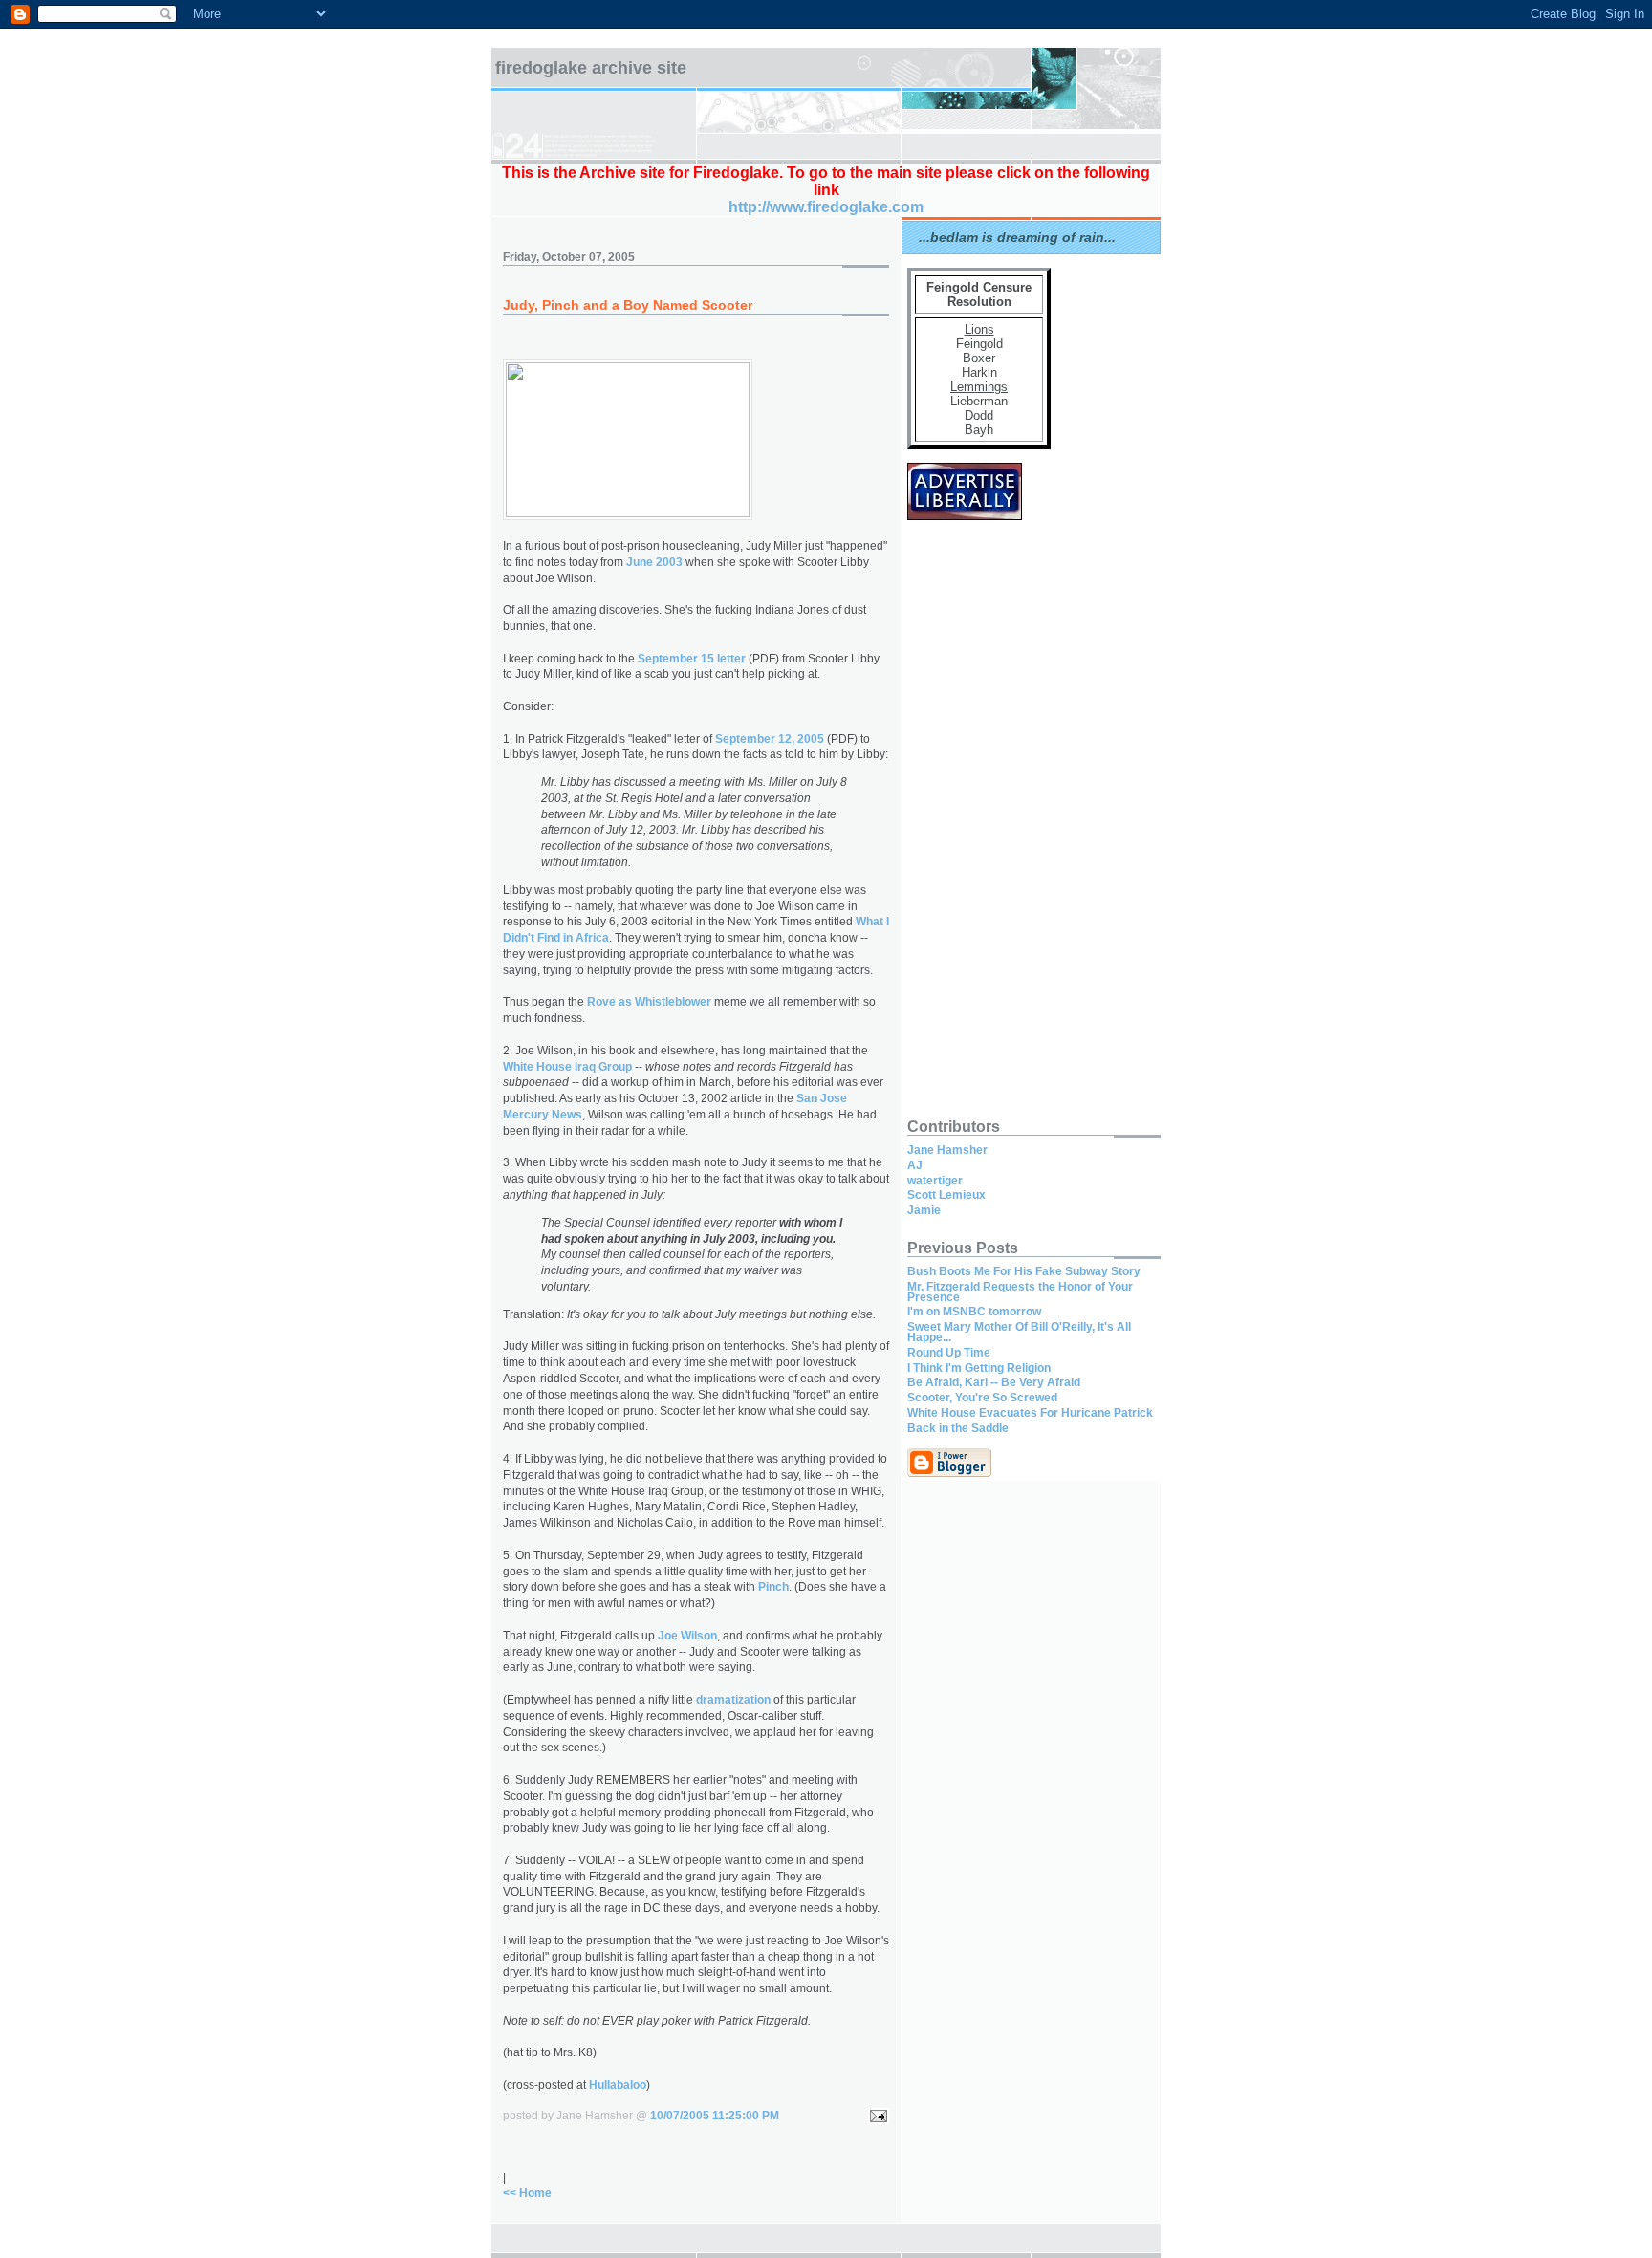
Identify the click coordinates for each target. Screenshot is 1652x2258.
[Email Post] (876, 2116)
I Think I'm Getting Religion (979, 1368)
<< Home (527, 2193)
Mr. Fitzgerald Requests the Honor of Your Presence (1020, 1292)
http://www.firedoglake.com (826, 207)
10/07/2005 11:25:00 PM (715, 2116)
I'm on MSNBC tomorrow (974, 1312)
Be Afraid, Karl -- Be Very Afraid (994, 1382)
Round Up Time (949, 1353)
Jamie (924, 1210)
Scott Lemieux (946, 1195)
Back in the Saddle (958, 1428)
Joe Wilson (687, 1636)
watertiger (935, 1181)
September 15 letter (692, 659)
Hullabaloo (618, 2085)
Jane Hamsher (947, 1150)
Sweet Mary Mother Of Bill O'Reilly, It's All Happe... (1019, 1332)
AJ (915, 1165)
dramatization (733, 1700)
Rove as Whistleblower (649, 1002)
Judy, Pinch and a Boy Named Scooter (628, 305)
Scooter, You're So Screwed (982, 1398)
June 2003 (654, 562)
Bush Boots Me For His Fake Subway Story (1024, 1271)
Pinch (773, 1587)
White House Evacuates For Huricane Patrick (1030, 1413)
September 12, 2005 (770, 739)
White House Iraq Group (567, 1067)
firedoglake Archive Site (591, 68)
